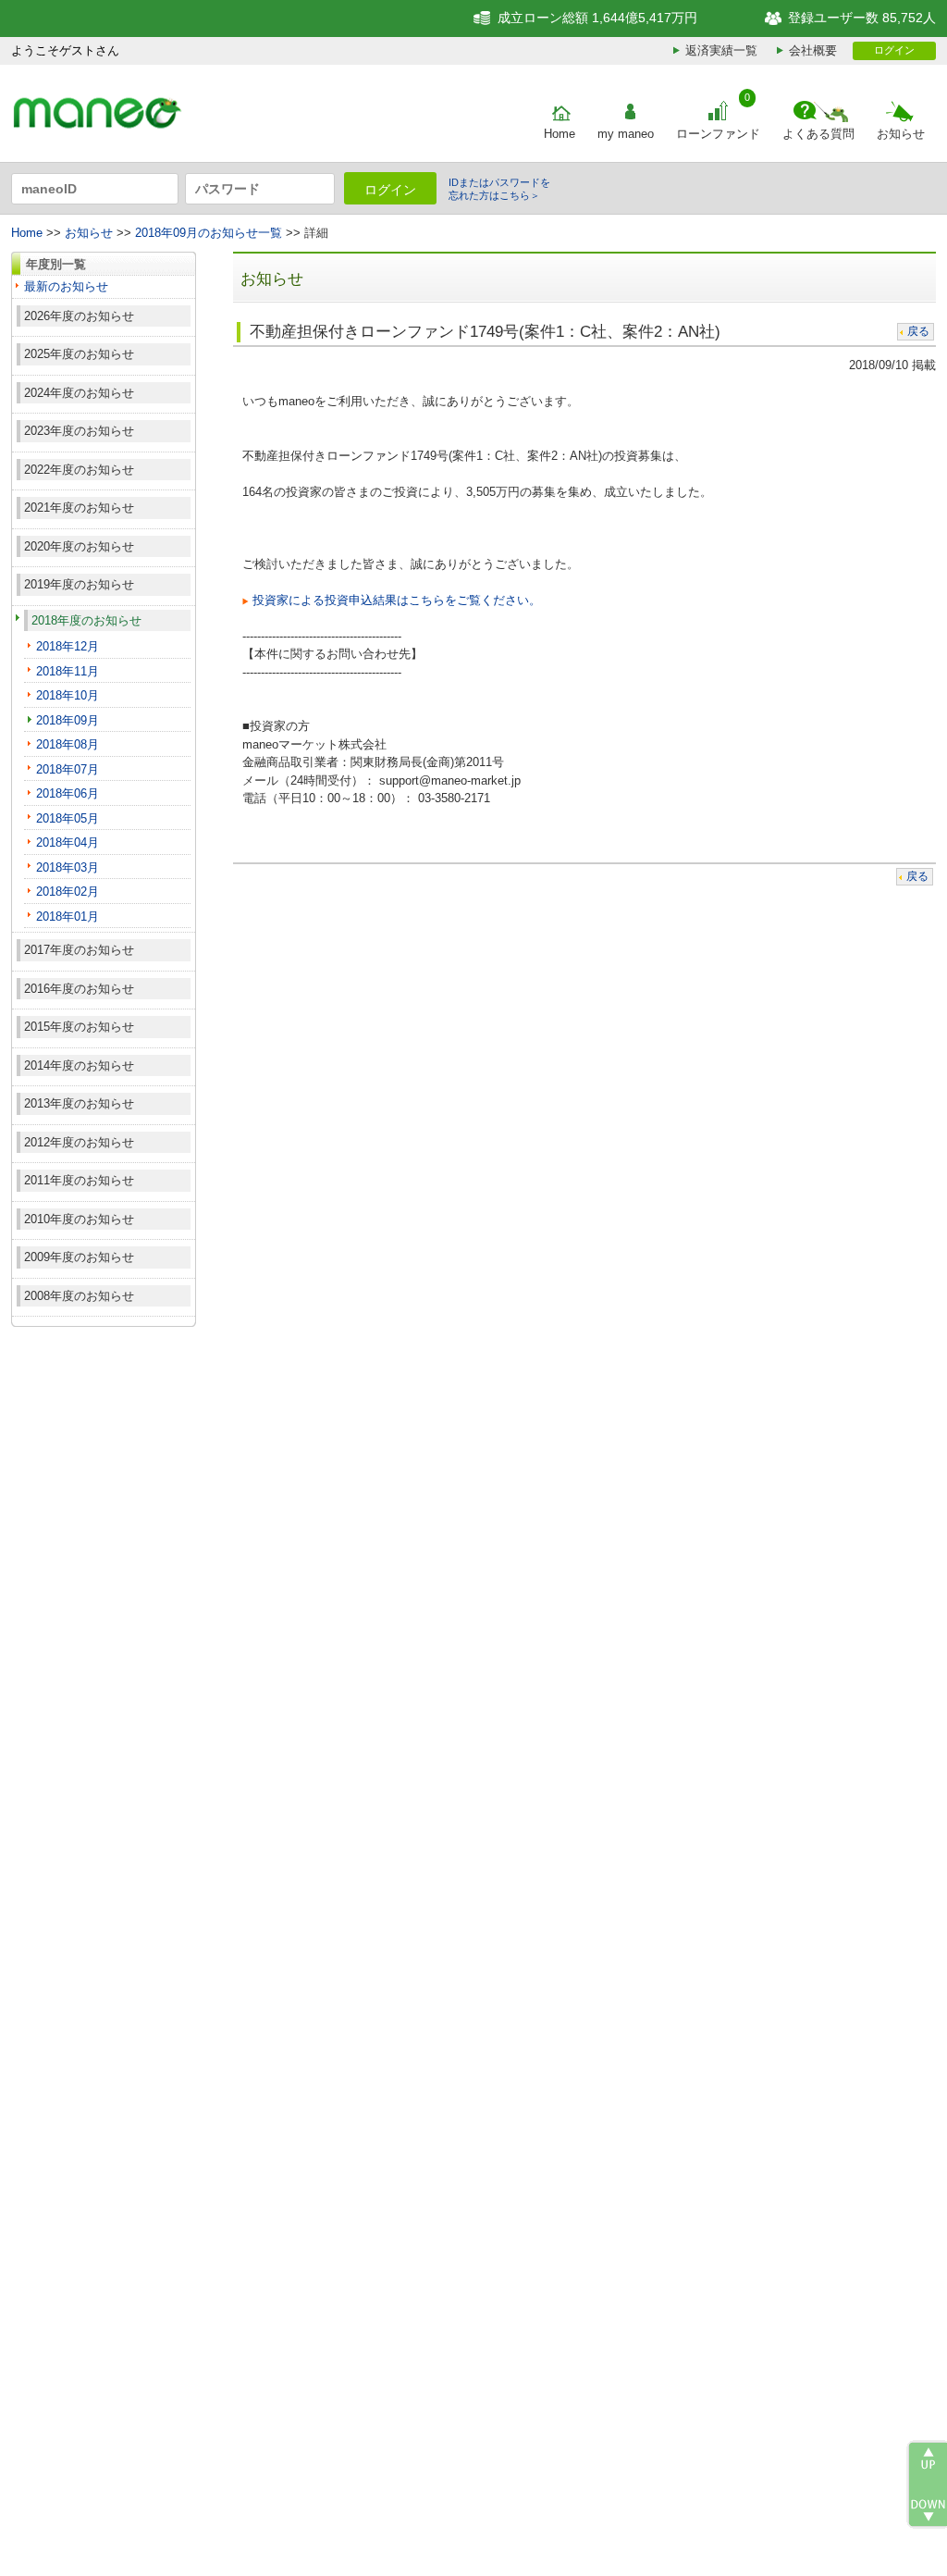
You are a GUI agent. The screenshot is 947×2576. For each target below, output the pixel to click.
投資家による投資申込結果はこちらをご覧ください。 (397, 600)
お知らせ (901, 134)
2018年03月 (68, 867)
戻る (918, 331)
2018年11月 (68, 671)
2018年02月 (68, 892)
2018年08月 (68, 744)
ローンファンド (718, 134)
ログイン (894, 50)
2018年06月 (68, 793)
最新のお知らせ (66, 286)
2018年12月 (68, 646)
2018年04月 (68, 842)
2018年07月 (68, 769)
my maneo (626, 134)
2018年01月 (68, 916)
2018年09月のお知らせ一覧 (209, 233)
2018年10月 (68, 695)
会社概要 (813, 50)
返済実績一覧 (721, 50)
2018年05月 (68, 818)
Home (560, 134)
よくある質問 (818, 134)
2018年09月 (68, 720)
